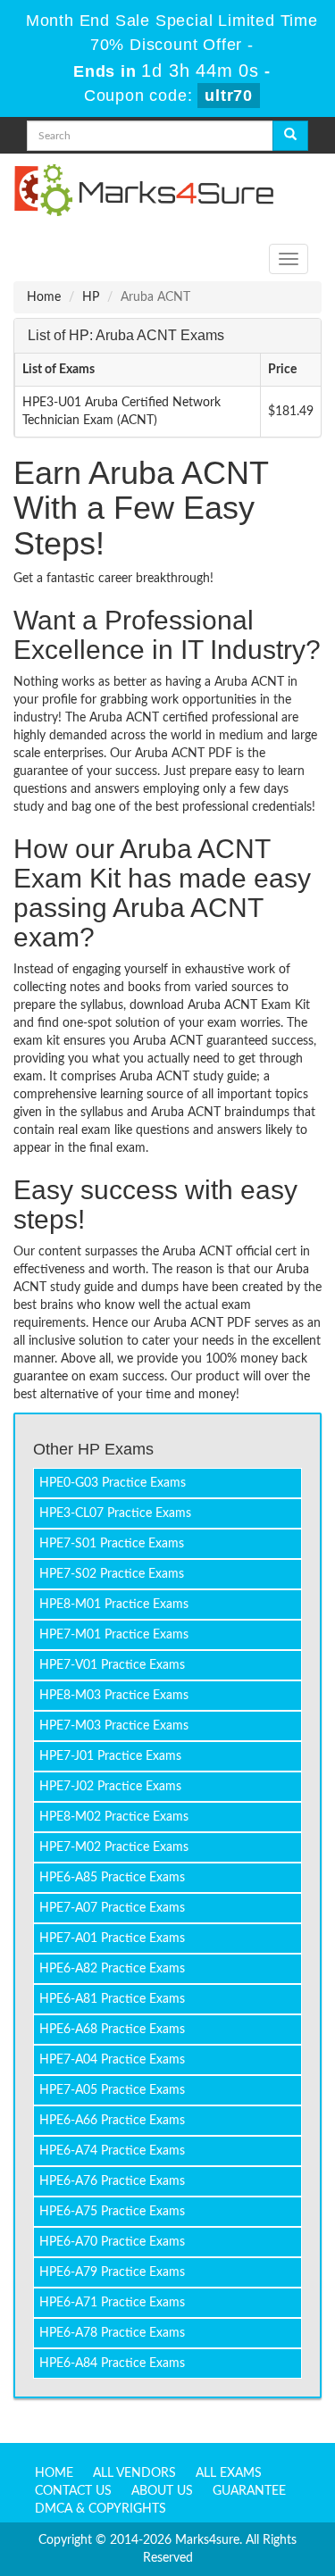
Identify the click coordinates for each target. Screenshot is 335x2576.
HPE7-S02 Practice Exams (112, 1574)
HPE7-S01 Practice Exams (112, 1544)
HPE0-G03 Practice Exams (113, 1483)
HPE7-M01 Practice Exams (114, 1635)
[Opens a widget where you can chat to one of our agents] (213, 2454)
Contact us (73, 2491)
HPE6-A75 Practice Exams (112, 2212)
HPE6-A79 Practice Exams (112, 2272)
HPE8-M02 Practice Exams (114, 1817)
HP (91, 297)
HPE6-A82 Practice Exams (112, 1969)
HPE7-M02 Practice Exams (114, 1847)
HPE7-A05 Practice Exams (112, 2090)
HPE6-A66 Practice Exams (112, 2121)
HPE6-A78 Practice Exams (112, 2333)
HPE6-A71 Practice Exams (112, 2303)
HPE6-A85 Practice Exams (112, 1878)
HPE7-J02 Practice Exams (110, 1787)
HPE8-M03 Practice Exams (114, 1696)
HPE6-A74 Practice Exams (112, 2151)
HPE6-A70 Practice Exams (112, 2242)
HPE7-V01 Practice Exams (112, 1665)
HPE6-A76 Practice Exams (112, 2181)
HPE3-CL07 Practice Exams (115, 1513)
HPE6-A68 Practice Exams (112, 2030)
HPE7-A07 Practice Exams (112, 1908)
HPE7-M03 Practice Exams (114, 1726)
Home (44, 297)
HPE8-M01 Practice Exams (114, 1605)
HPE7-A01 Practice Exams (112, 1938)
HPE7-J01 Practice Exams (110, 1756)
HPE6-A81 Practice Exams (112, 1999)
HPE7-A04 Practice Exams (112, 2060)
